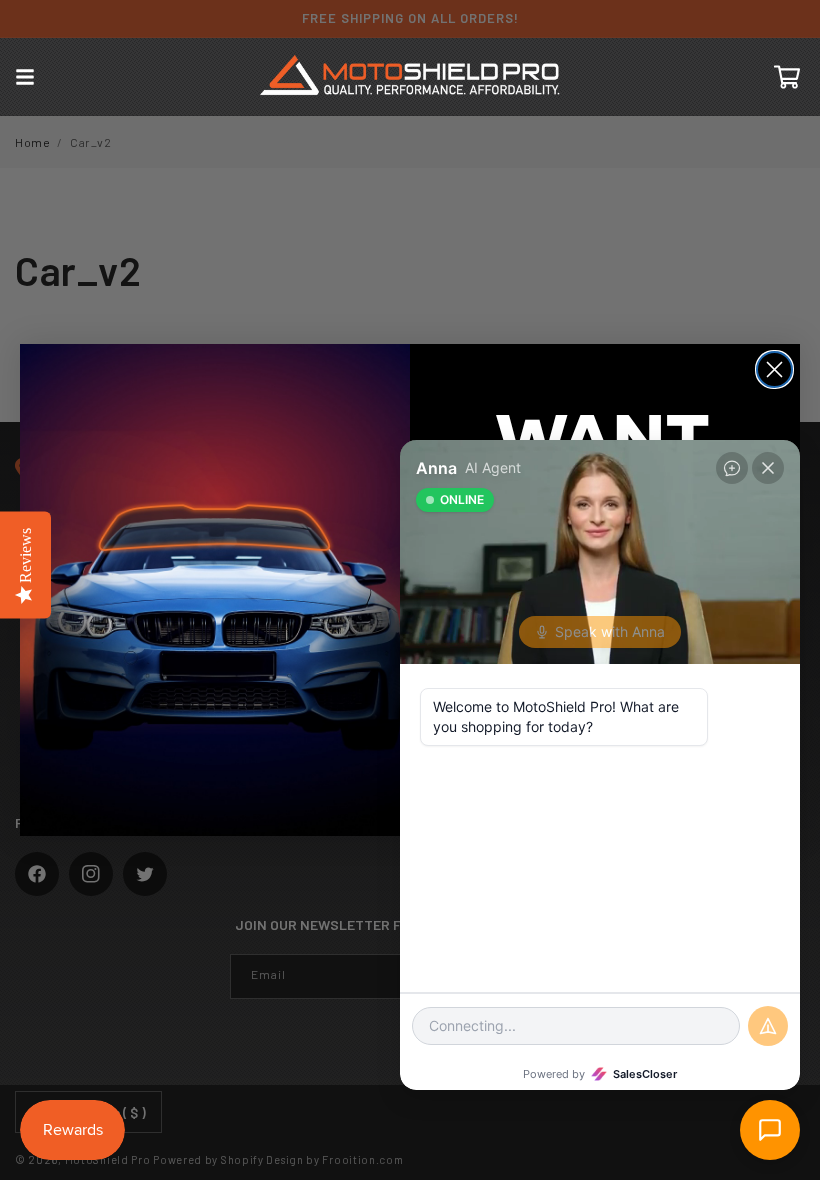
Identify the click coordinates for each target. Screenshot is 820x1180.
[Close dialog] (774, 369)
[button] (25, 77)
